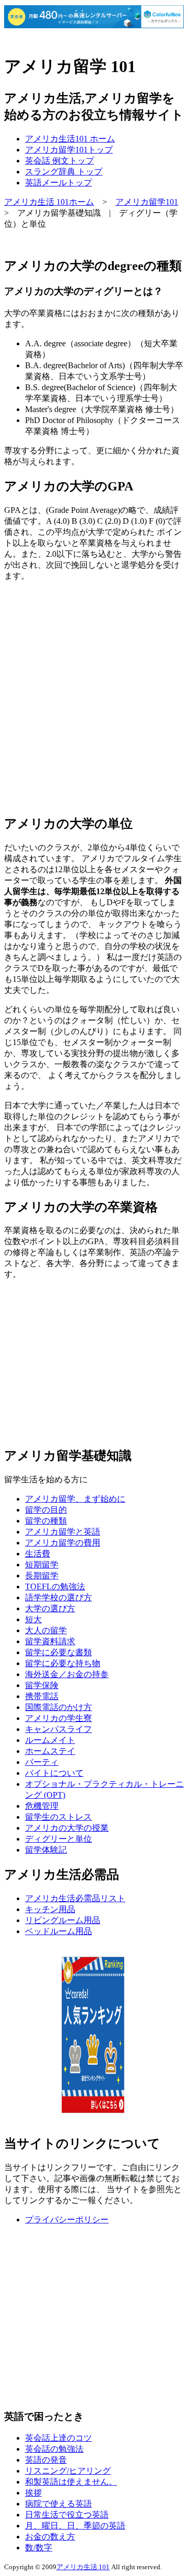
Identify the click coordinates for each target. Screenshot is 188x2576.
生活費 (38, 1554)
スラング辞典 (64, 172)
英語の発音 (46, 2460)
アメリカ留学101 (69, 150)
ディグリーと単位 (58, 1839)
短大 (33, 1619)
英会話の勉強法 (54, 2449)
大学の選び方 (50, 1608)
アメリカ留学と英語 (63, 1532)
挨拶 (33, 2493)
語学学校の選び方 (58, 1597)
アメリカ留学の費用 (63, 1543)
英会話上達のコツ (58, 2438)
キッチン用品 (50, 1909)
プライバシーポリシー (67, 2220)
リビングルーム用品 (63, 1920)
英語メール (58, 183)
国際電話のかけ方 (58, 1707)
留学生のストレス (58, 1817)
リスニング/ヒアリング (68, 2471)
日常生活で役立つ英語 (67, 2515)
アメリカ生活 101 (83, 2567)
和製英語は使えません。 (71, 2482)
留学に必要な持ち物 (63, 1663)
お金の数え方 (50, 2537)
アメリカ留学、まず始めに (75, 1499)
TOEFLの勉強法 (55, 1586)
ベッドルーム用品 (58, 1931)
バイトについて (54, 1773)
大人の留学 (46, 1630)
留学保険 (42, 1685)
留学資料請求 (50, 1641)
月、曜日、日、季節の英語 (75, 2526)
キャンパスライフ (58, 1729)
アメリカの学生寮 (58, 1718)
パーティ (42, 1762)
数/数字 (39, 2548)
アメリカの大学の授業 (67, 1828)
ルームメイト (50, 1740)
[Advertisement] (94, 698)
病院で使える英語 (58, 2504)
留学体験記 (46, 1850)
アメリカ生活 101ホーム (49, 202)
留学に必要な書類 (58, 1652)
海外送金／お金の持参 (67, 1674)
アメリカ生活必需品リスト (75, 1898)
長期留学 (42, 1576)
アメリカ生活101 (70, 139)
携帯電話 (42, 1696)
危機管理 (42, 1806)
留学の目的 (46, 1510)
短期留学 (42, 1565)
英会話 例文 (60, 161)
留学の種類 (46, 1521)
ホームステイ (50, 1751)
